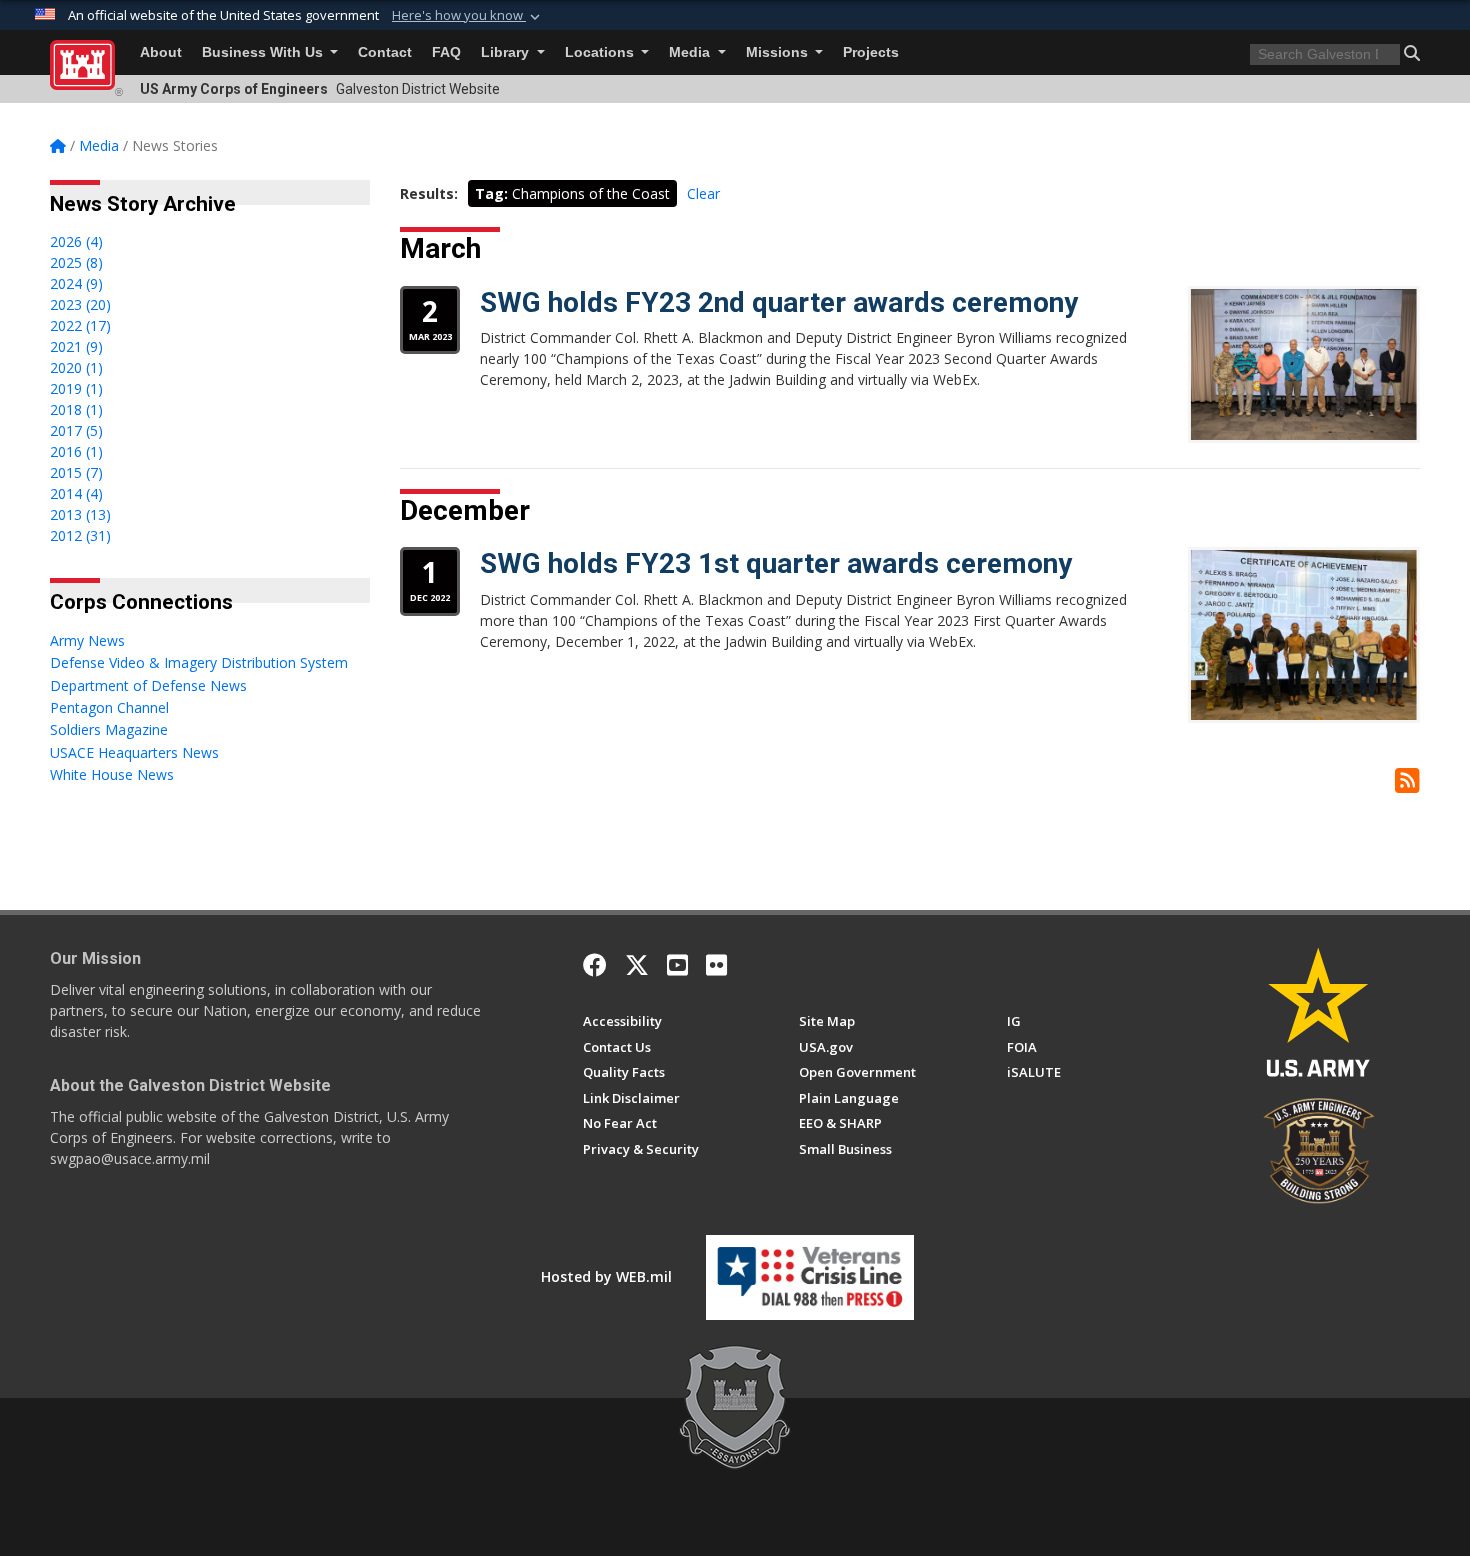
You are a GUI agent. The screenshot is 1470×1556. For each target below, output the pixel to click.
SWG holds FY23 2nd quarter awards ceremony (779, 302)
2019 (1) (76, 388)
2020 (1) (76, 367)
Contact (385, 52)
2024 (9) (76, 283)
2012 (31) (80, 535)
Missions (779, 52)
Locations (601, 52)
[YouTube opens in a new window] (677, 965)
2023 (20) (80, 304)
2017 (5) (76, 430)
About (161, 52)
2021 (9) (76, 346)
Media (691, 52)
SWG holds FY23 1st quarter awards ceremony (776, 563)
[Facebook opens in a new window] (595, 965)
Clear (703, 193)
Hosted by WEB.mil (606, 1276)
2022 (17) (80, 325)
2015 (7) (76, 472)
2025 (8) (76, 262)
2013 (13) (80, 514)
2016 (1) (76, 451)
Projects (871, 52)
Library (507, 52)
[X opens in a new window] (637, 965)
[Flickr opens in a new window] (716, 965)
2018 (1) (76, 409)
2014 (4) (76, 493)
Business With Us (264, 52)
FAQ (446, 52)
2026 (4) (76, 241)
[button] (468, 16)
